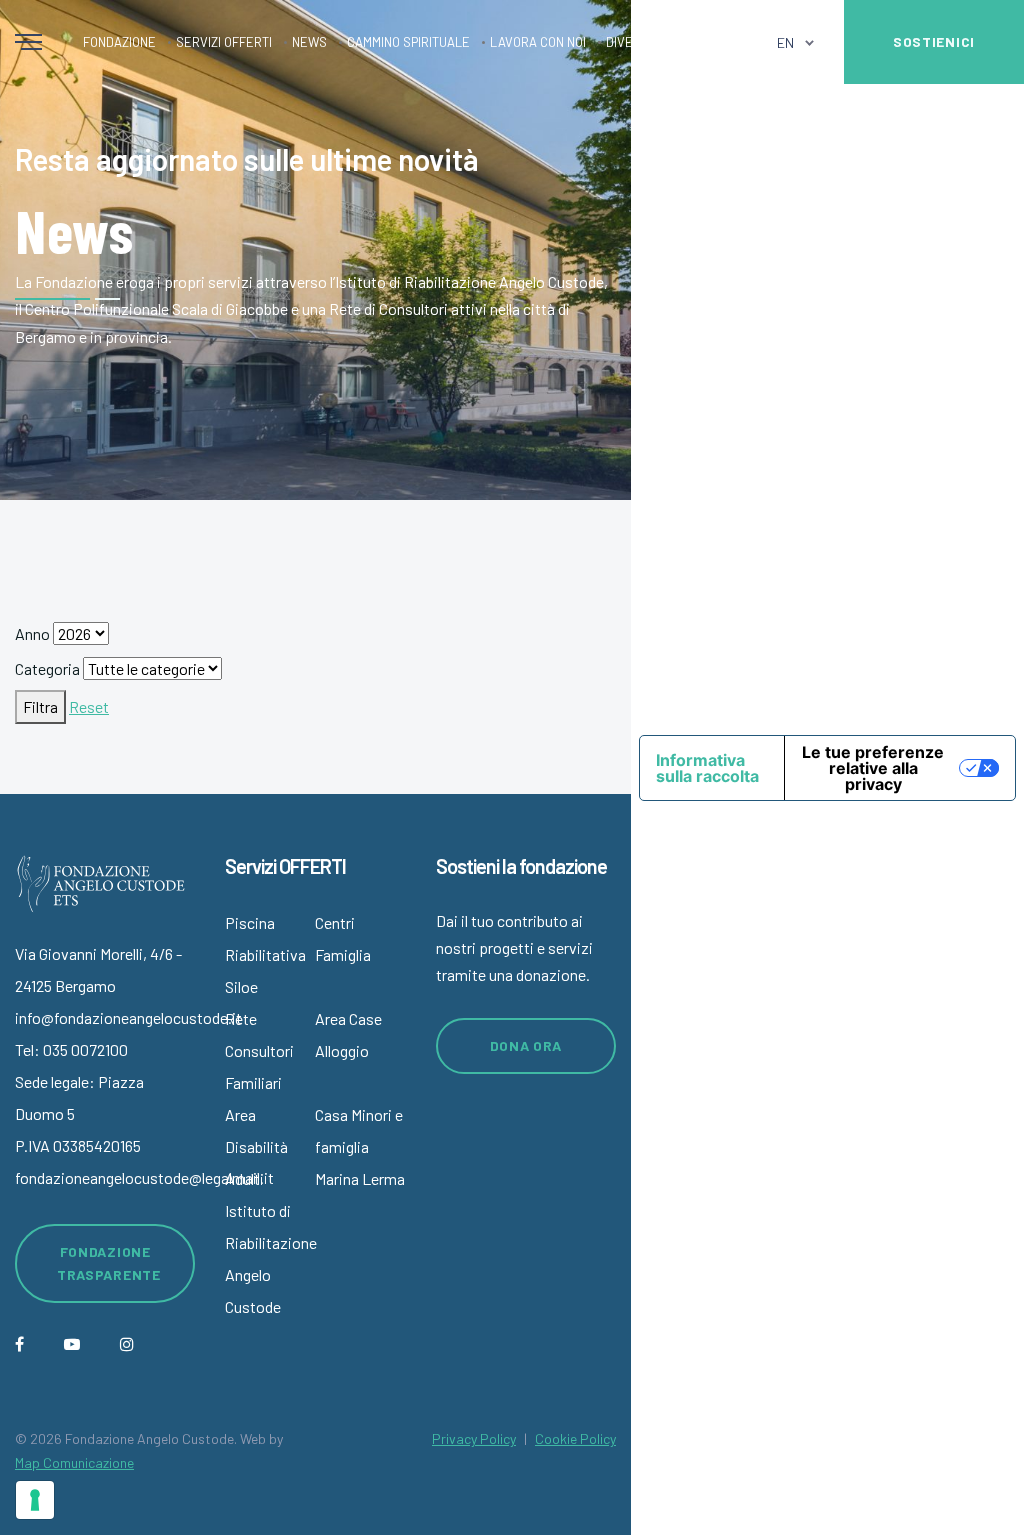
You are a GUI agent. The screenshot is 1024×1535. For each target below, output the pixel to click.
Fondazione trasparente (109, 1263)
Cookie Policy (575, 1438)
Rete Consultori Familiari (259, 1050)
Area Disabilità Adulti (256, 1146)
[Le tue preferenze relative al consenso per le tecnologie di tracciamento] (35, 1500)
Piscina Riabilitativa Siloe (265, 954)
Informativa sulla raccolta (707, 768)
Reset (89, 706)
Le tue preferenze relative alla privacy (873, 768)
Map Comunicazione (74, 1462)
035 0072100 (85, 1049)
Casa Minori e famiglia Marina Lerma (360, 1146)
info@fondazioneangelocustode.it (128, 1017)
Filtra (40, 706)
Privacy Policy (474, 1438)
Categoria (47, 668)
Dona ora (526, 1045)
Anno (32, 633)
